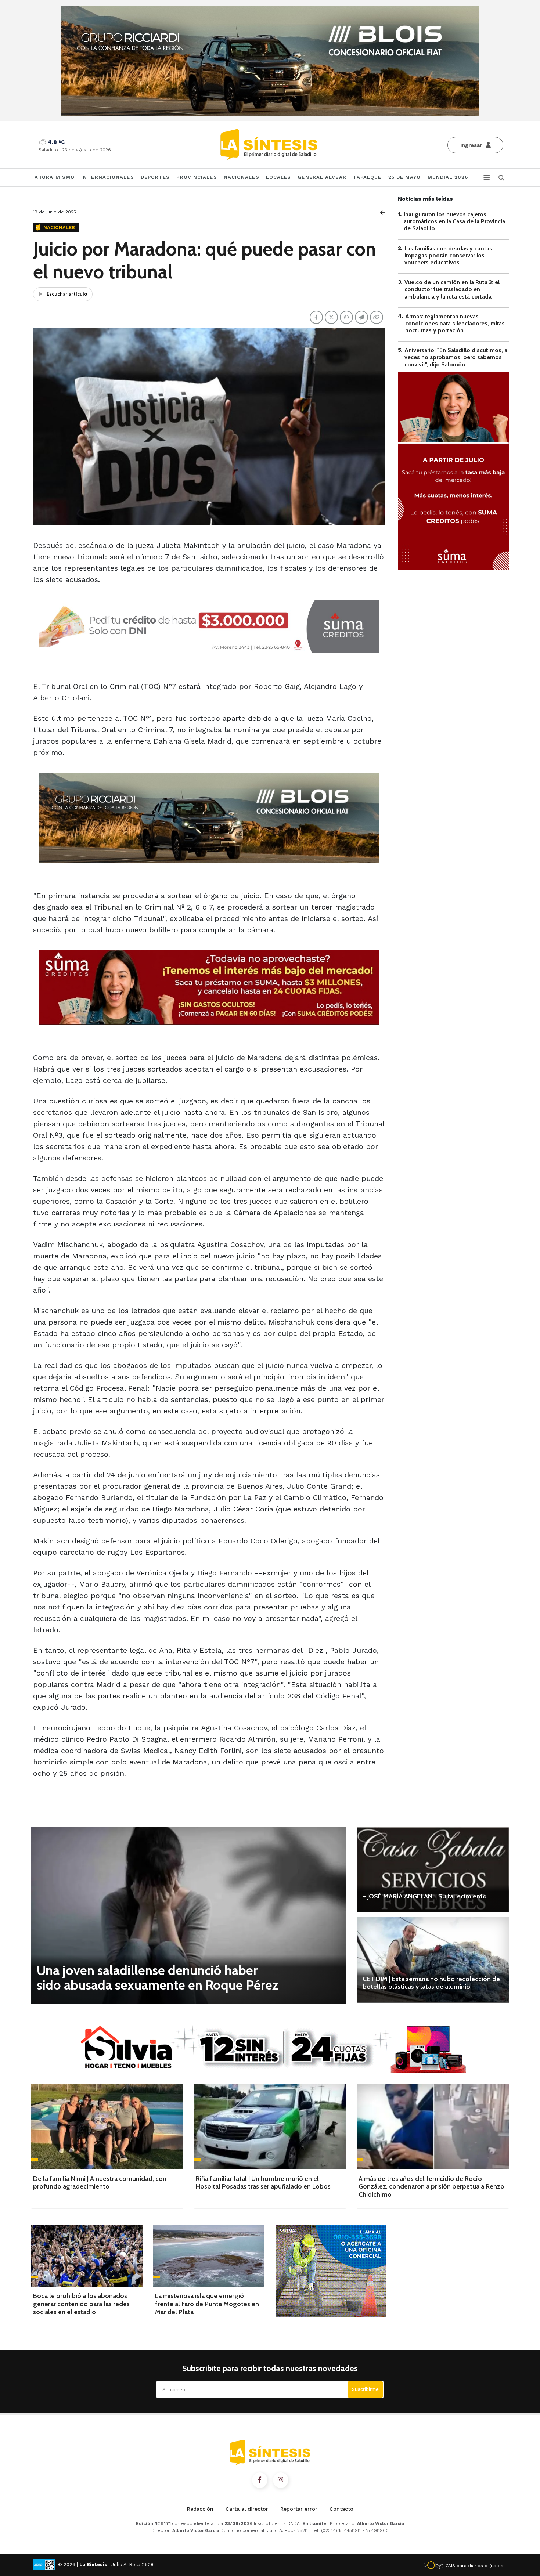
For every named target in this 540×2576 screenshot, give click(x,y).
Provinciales (197, 177)
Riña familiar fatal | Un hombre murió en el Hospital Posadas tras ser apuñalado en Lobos (263, 2183)
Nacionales (242, 177)
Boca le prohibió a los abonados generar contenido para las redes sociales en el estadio (81, 2304)
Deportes (155, 177)
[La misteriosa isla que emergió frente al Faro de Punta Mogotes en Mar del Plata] (209, 2256)
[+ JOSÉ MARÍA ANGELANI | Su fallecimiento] (433, 1869)
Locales (279, 177)
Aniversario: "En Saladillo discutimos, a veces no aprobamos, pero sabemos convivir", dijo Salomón (456, 357)
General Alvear (322, 177)
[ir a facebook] (260, 2480)
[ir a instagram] (281, 2480)
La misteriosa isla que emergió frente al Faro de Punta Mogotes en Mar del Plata (207, 2304)
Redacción (200, 2509)
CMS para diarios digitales (474, 2566)
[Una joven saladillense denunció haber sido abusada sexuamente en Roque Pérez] (189, 1915)
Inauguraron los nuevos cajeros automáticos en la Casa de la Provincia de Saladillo (454, 221)
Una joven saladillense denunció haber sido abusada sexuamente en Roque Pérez (158, 1977)
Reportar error (299, 2509)
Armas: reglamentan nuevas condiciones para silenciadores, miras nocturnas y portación (455, 323)
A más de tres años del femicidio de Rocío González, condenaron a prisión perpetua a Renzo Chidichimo (431, 2187)
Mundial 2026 (448, 177)
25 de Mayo (405, 177)
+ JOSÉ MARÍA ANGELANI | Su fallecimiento (425, 1896)
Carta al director (247, 2509)
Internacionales (108, 177)
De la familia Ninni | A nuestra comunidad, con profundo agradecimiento (100, 2183)
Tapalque (367, 177)
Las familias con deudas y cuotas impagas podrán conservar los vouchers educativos (448, 255)
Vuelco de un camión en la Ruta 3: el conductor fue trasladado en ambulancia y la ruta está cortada (452, 289)
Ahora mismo (55, 177)
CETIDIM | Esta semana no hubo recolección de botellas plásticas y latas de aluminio (431, 1983)
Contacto (341, 2509)
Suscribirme (365, 2389)
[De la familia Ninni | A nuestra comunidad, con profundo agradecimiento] (107, 2127)
